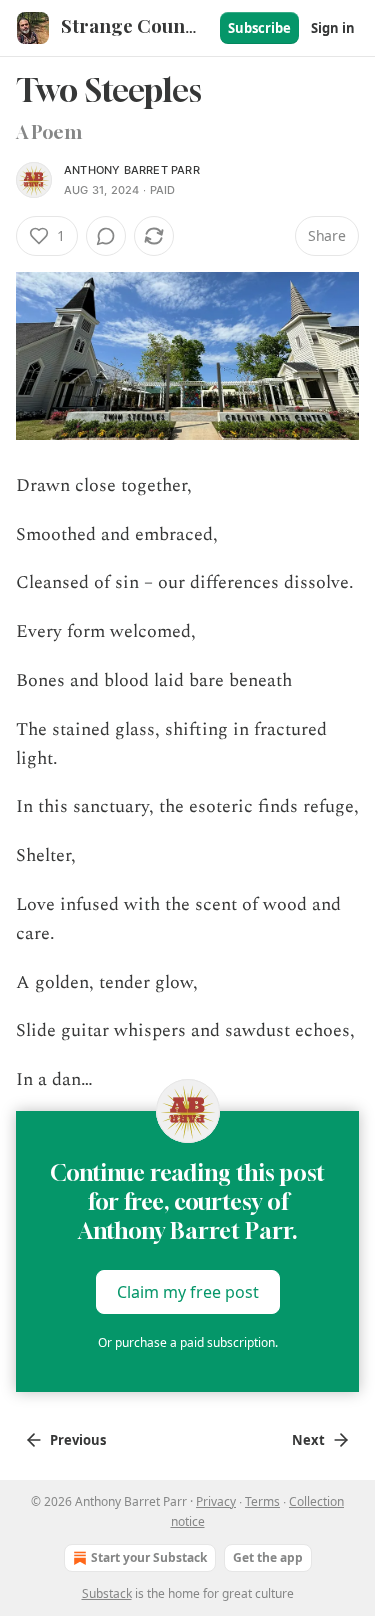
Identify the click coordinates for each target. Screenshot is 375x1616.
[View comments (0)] (106, 236)
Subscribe (259, 28)
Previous (78, 1440)
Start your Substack (149, 1557)
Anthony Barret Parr (132, 170)
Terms (262, 1501)
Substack (107, 1593)
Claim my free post (188, 1292)
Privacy (216, 1501)
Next (308, 1440)
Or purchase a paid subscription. (188, 1342)
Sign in (333, 28)
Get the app (268, 1557)
